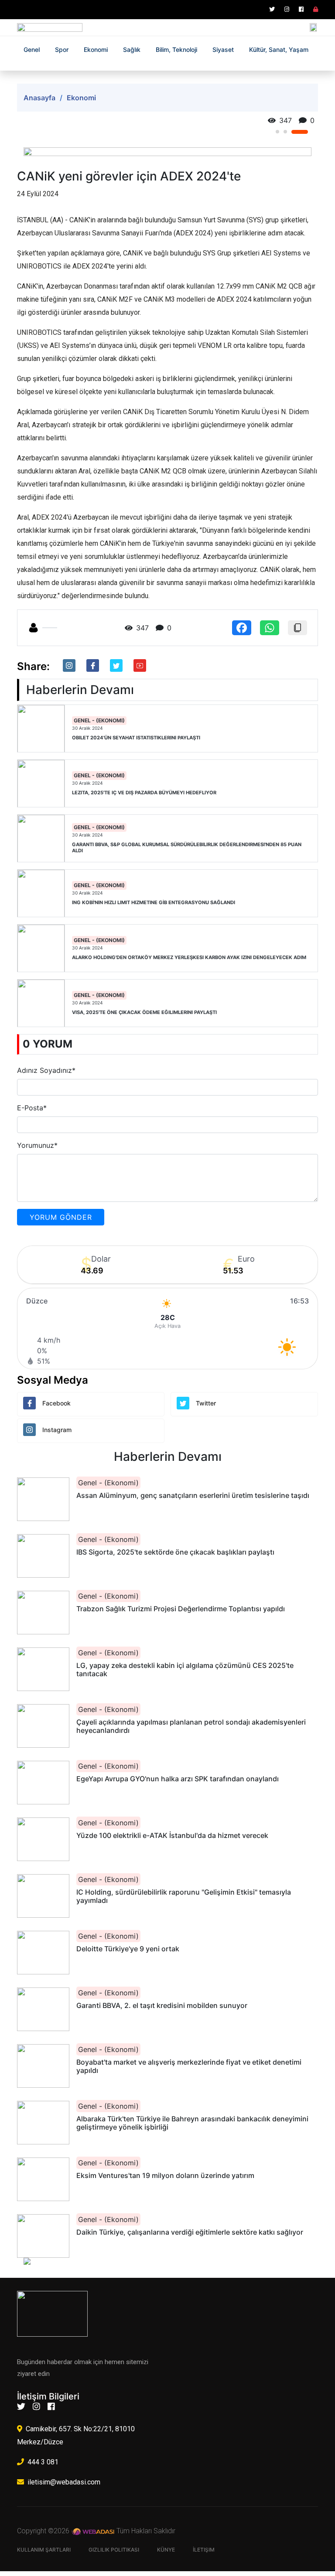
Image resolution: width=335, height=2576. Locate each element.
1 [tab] (277, 132)
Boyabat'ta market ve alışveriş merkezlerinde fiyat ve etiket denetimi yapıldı (189, 2066)
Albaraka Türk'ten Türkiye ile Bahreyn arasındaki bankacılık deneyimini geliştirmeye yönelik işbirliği (192, 2123)
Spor (62, 49)
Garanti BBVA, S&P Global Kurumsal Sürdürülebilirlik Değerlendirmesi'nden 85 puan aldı (187, 847)
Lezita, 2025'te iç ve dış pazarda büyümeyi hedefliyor (144, 793)
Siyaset (223, 49)
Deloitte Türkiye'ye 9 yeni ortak (128, 1949)
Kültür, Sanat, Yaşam (279, 49)
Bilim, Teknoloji (176, 49)
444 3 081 (43, 2462)
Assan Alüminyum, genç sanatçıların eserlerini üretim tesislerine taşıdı (193, 1496)
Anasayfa (39, 98)
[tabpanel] (167, 152)
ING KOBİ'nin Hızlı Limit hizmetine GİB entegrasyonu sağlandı (154, 903)
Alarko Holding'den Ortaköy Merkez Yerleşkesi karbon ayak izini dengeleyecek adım (189, 958)
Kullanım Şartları (44, 2550)
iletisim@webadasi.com (64, 2482)
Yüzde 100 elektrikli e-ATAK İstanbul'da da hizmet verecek (172, 1836)
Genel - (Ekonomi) (99, 720)
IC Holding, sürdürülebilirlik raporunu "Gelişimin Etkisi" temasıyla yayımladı (184, 1896)
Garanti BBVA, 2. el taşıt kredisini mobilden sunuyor (162, 2006)
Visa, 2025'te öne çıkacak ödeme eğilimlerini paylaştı (144, 1012)
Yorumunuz (37, 1145)
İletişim (204, 2550)
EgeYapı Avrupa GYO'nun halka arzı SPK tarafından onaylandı (178, 1779)
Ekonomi (96, 49)
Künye (166, 2550)
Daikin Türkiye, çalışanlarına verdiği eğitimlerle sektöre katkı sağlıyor (190, 2232)
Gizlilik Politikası (114, 2550)
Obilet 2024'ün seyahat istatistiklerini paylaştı (136, 738)
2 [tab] (285, 132)
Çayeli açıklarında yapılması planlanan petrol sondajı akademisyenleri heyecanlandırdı (191, 1726)
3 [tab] (300, 132)
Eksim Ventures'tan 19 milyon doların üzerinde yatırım (165, 2176)
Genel (32, 49)
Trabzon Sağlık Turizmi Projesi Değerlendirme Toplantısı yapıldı (181, 1609)
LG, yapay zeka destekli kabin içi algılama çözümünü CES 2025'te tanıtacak (185, 1670)
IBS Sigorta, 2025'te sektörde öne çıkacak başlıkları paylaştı (175, 1552)
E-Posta (32, 1108)
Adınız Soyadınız (46, 1070)
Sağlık (132, 49)
